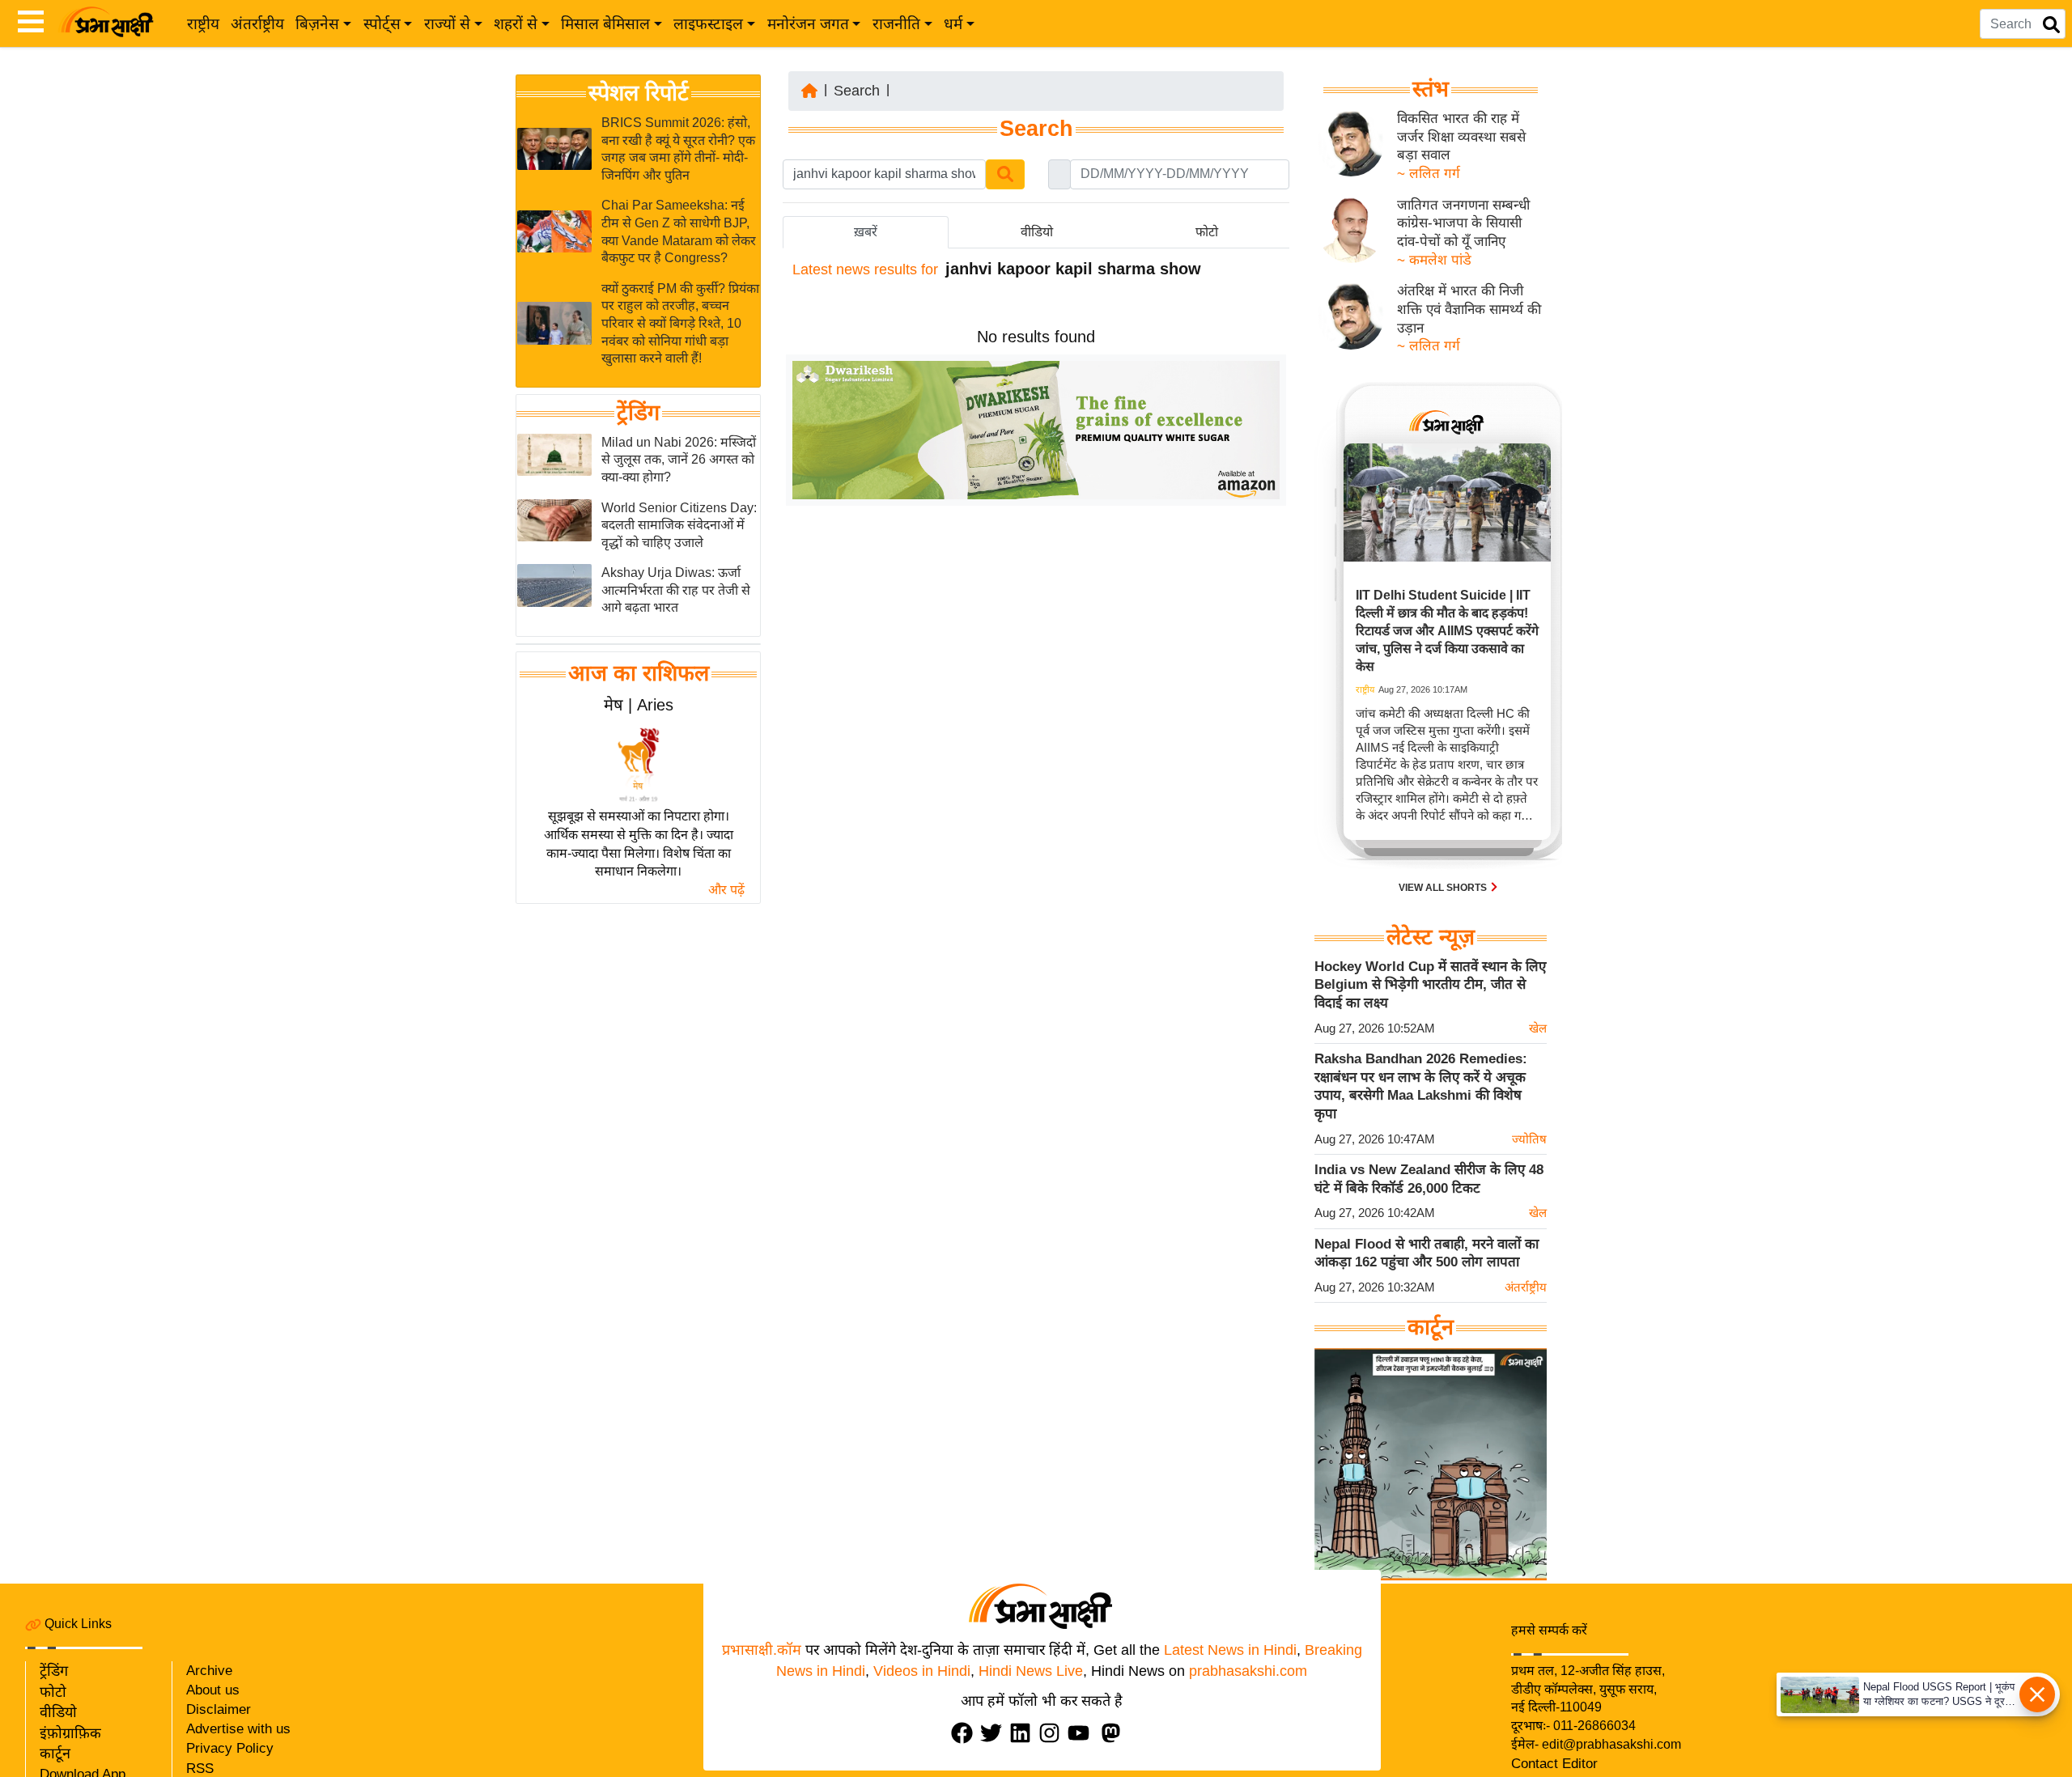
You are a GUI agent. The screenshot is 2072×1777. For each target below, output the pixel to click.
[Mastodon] (1115, 1733)
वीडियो (58, 1712)
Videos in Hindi (922, 1671)
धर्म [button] (953, 24)
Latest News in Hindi (1230, 1650)
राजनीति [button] (896, 24)
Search (857, 91)
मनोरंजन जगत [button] (808, 24)
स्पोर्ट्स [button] (382, 24)
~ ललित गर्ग (1429, 174)
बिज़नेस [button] (317, 24)
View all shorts (1444, 888)
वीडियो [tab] (1037, 232)
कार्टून (55, 1754)
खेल (1538, 1028)
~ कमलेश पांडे (1434, 260)
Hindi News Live (1031, 1671)
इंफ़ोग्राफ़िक (70, 1733)
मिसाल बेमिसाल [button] (605, 24)
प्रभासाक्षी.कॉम (762, 1650)
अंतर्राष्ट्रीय (257, 24)
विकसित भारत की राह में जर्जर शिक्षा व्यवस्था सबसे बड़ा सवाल (1461, 137)
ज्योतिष (1529, 1139)
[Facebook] (966, 1733)
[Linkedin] (1024, 1733)
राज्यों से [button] (447, 24)
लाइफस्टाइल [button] (708, 24)
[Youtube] (1082, 1733)
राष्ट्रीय (203, 24)
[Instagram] (1053, 1733)
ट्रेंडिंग (638, 413)
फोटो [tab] (1207, 232)
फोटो (53, 1692)
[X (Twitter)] (995, 1733)
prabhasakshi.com (1248, 1671)
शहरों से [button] (516, 24)
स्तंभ (1431, 89)
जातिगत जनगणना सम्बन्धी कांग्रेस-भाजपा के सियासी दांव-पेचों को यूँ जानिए (1463, 223)
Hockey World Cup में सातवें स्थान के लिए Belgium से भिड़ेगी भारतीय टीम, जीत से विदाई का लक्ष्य (1430, 985)
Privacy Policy (230, 1748)
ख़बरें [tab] (866, 232)
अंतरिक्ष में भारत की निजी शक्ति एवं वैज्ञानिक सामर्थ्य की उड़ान (1469, 309)
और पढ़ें (726, 890)
